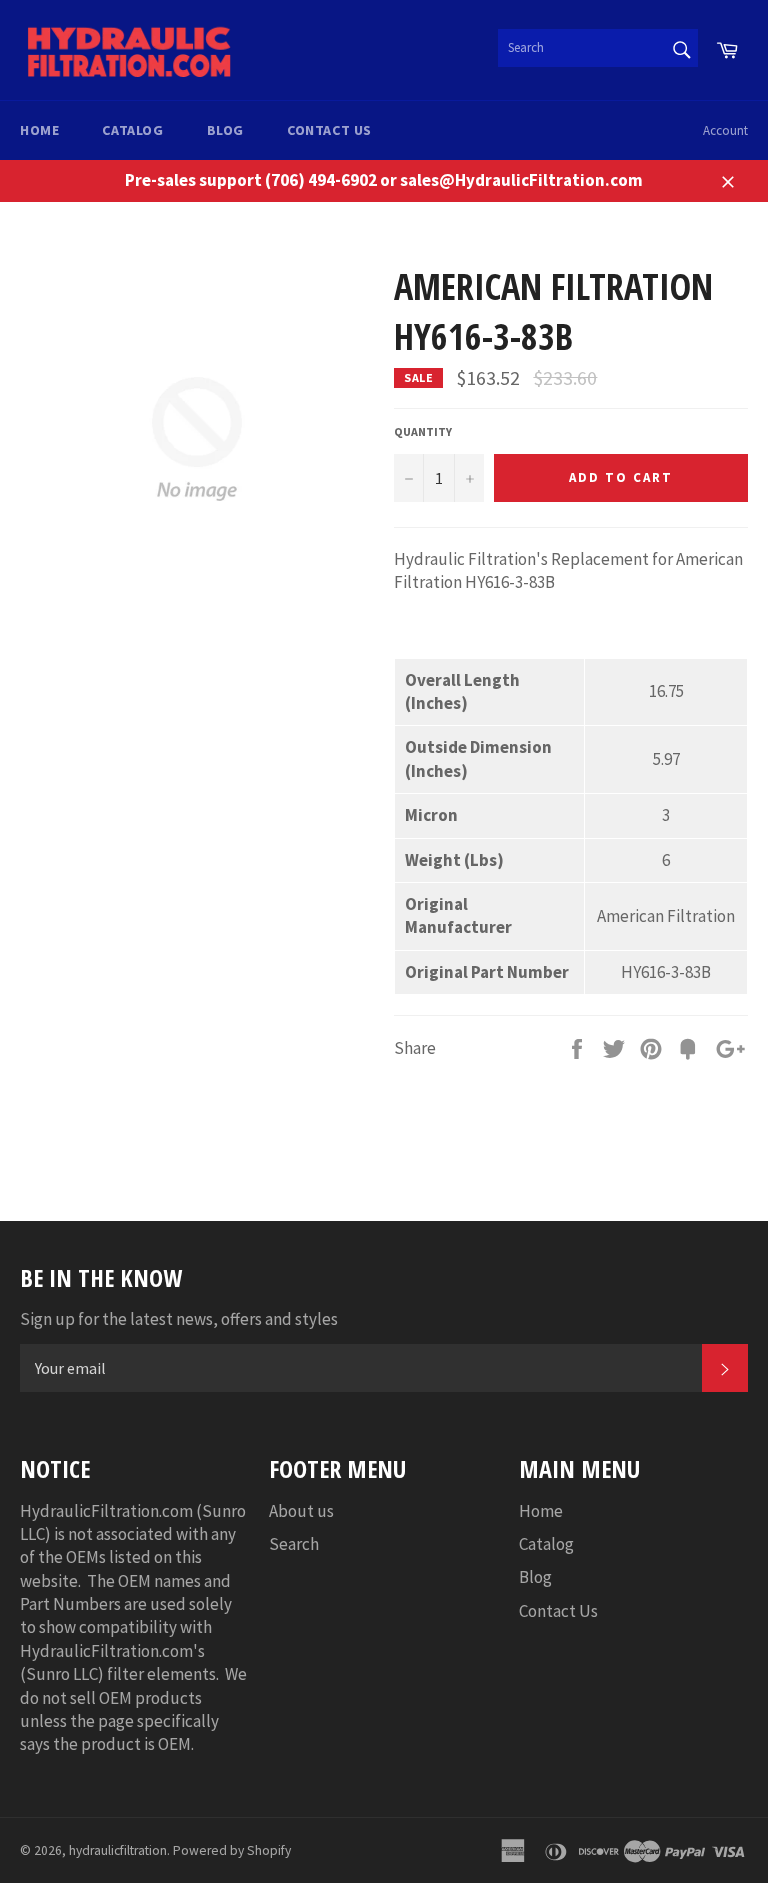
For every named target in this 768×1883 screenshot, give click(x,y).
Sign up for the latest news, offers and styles (179, 1319)
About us (301, 1511)
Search (294, 1544)
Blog (225, 130)
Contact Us (329, 130)
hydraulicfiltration (118, 1850)
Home (39, 130)
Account (725, 130)
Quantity (423, 431)
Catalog (132, 130)
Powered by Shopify (232, 1850)
